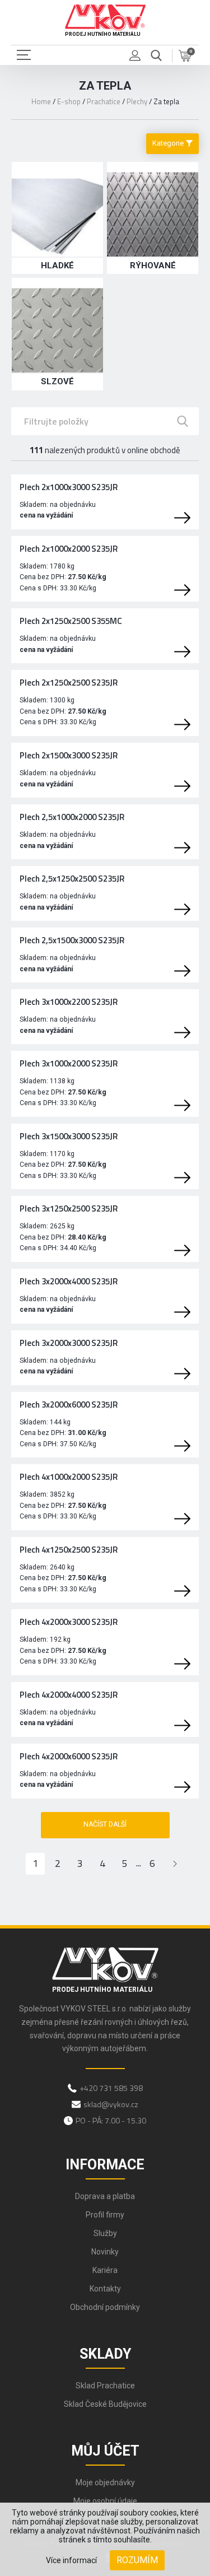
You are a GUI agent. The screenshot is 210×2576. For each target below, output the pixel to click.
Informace (105, 2165)
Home (41, 101)
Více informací (71, 2560)
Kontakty (105, 2289)
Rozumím (137, 2560)
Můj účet (105, 2451)
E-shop (69, 101)
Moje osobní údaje (105, 2501)
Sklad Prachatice (105, 2386)
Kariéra (105, 2270)
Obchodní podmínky (105, 2307)
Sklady (105, 2354)
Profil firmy (105, 2215)
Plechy (137, 101)
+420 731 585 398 (111, 2088)
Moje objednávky (105, 2482)
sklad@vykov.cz (111, 2104)
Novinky (105, 2252)
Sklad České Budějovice (105, 2404)
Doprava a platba (105, 2196)
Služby (105, 2233)
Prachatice (104, 101)
